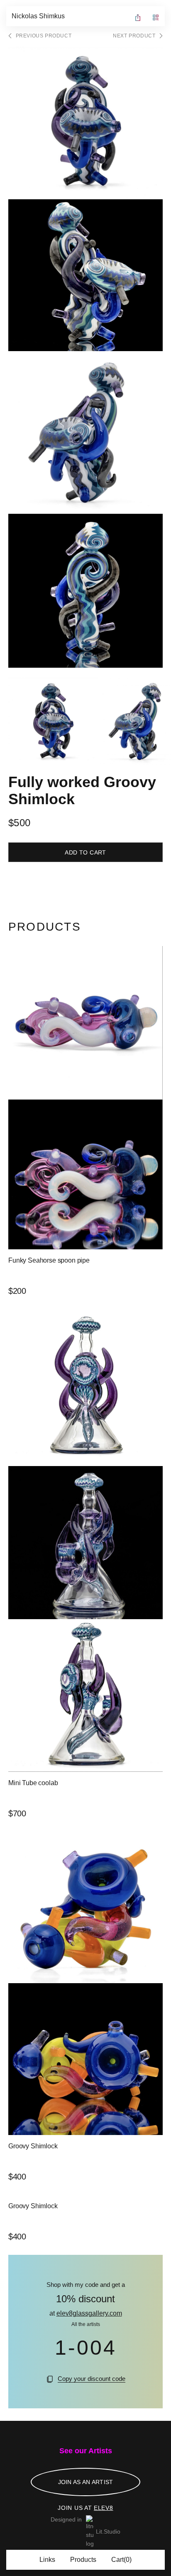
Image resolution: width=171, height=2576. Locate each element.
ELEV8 (104, 2508)
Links (47, 2560)
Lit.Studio (108, 2531)
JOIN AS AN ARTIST (86, 2482)
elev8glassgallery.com (89, 2313)
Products (83, 2560)
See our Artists (86, 2451)
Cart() (121, 2560)
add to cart (85, 852)
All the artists (86, 2324)
